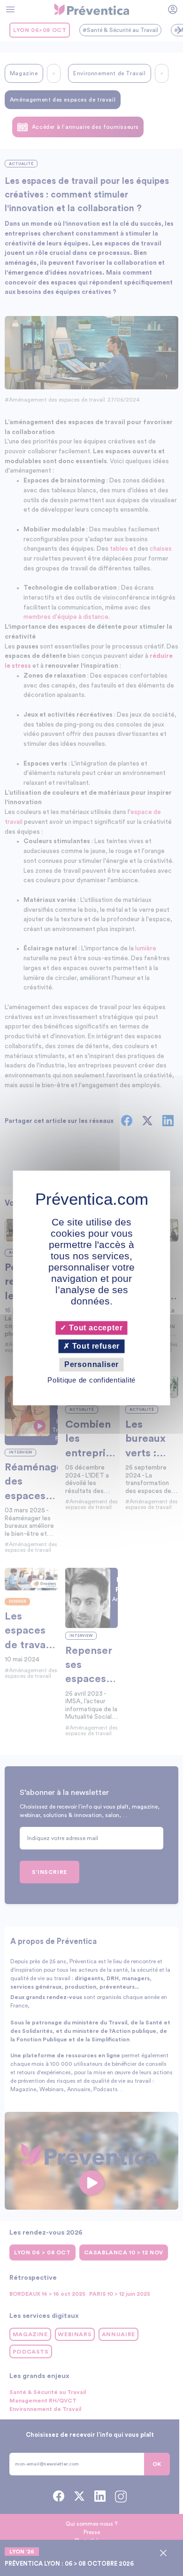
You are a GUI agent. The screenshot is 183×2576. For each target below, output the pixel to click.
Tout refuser (95, 1346)
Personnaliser (91, 1364)
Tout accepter (95, 1328)
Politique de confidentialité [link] (91, 1380)
